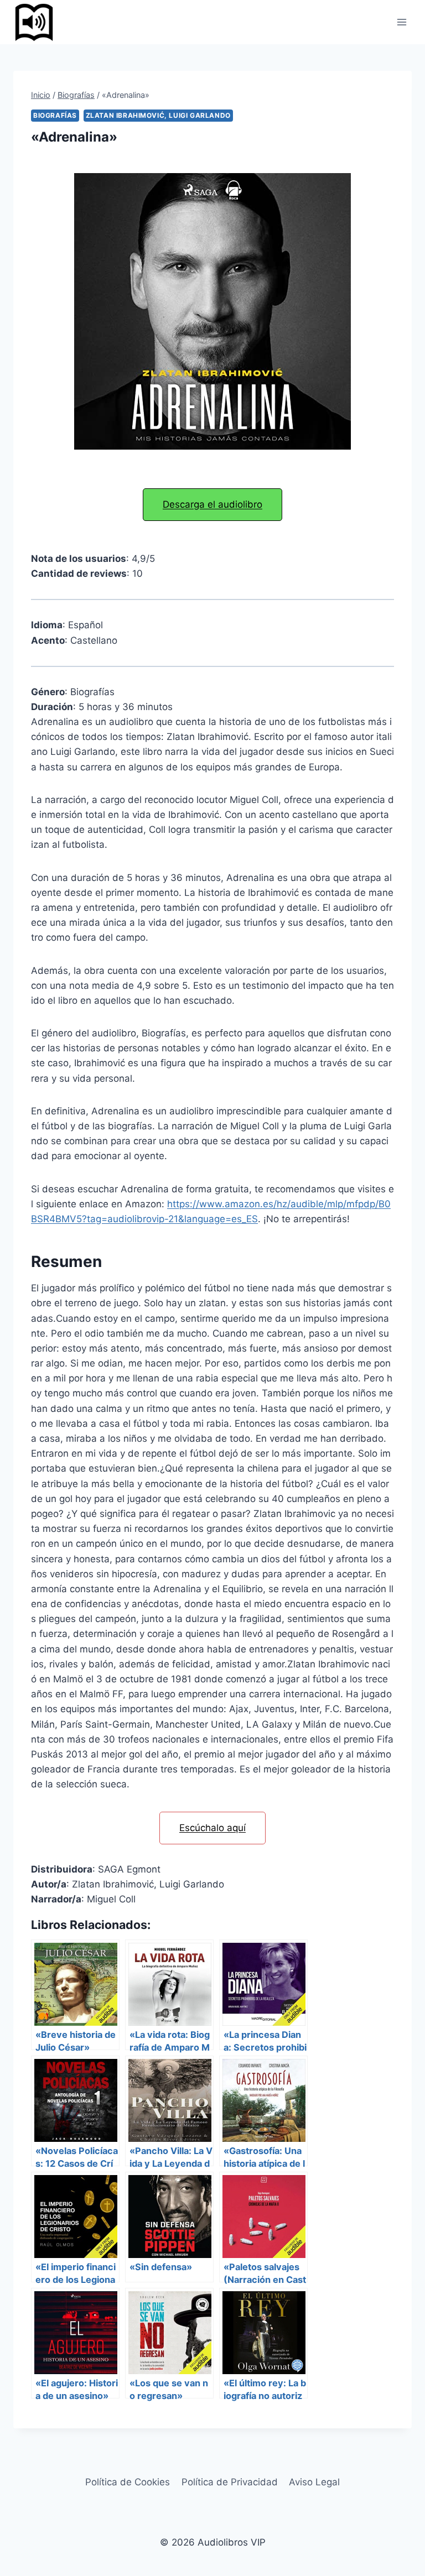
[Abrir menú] (401, 22)
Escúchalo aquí (212, 1828)
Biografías (55, 115)
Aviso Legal (314, 2482)
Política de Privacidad (230, 2482)
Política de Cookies (128, 2482)
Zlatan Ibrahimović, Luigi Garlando (158, 115)
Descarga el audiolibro (212, 504)
